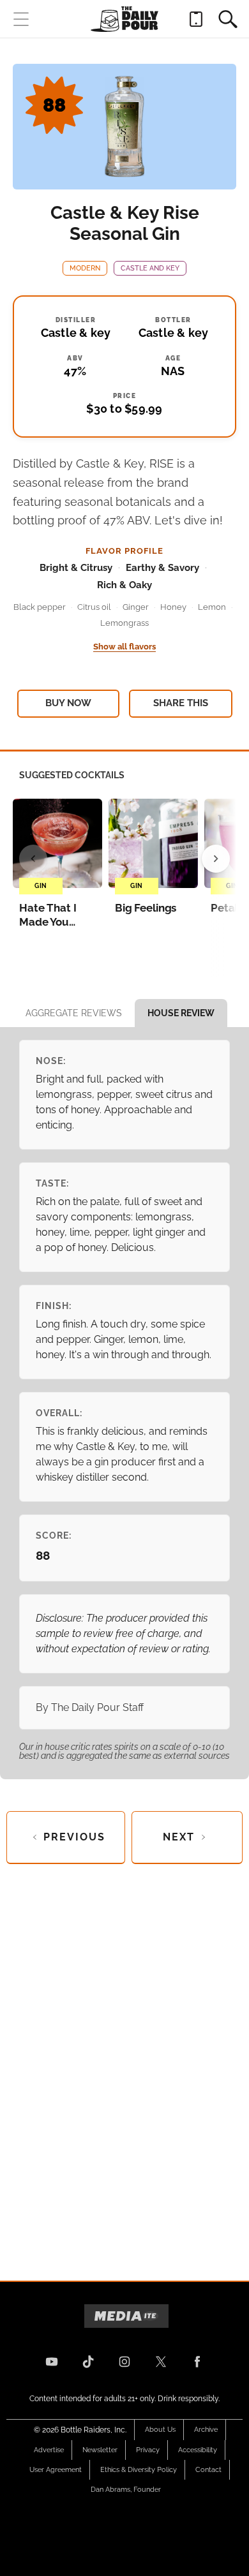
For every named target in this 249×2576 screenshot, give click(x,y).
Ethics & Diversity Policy (139, 2470)
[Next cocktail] (216, 859)
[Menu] (21, 19)
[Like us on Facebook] (197, 2362)
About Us (160, 2430)
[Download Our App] (196, 19)
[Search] (228, 19)
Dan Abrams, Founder (126, 2490)
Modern (85, 268)
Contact (208, 2470)
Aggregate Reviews (74, 1013)
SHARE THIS (181, 703)
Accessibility (198, 2450)
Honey (173, 607)
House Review (181, 1013)
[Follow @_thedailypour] (161, 2362)
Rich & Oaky (124, 585)
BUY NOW (68, 703)
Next (179, 1837)
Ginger (136, 607)
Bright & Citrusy (76, 568)
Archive (206, 2430)
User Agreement (56, 2470)
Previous (74, 1837)
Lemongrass (124, 623)
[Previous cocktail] (33, 859)
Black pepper (40, 607)
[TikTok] (88, 2362)
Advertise (49, 2450)
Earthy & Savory (162, 568)
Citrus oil (94, 607)
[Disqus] (124, 2062)
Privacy (148, 2450)
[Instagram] (124, 2362)
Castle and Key (150, 268)
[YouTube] (52, 2362)
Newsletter (100, 2450)
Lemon (212, 607)
